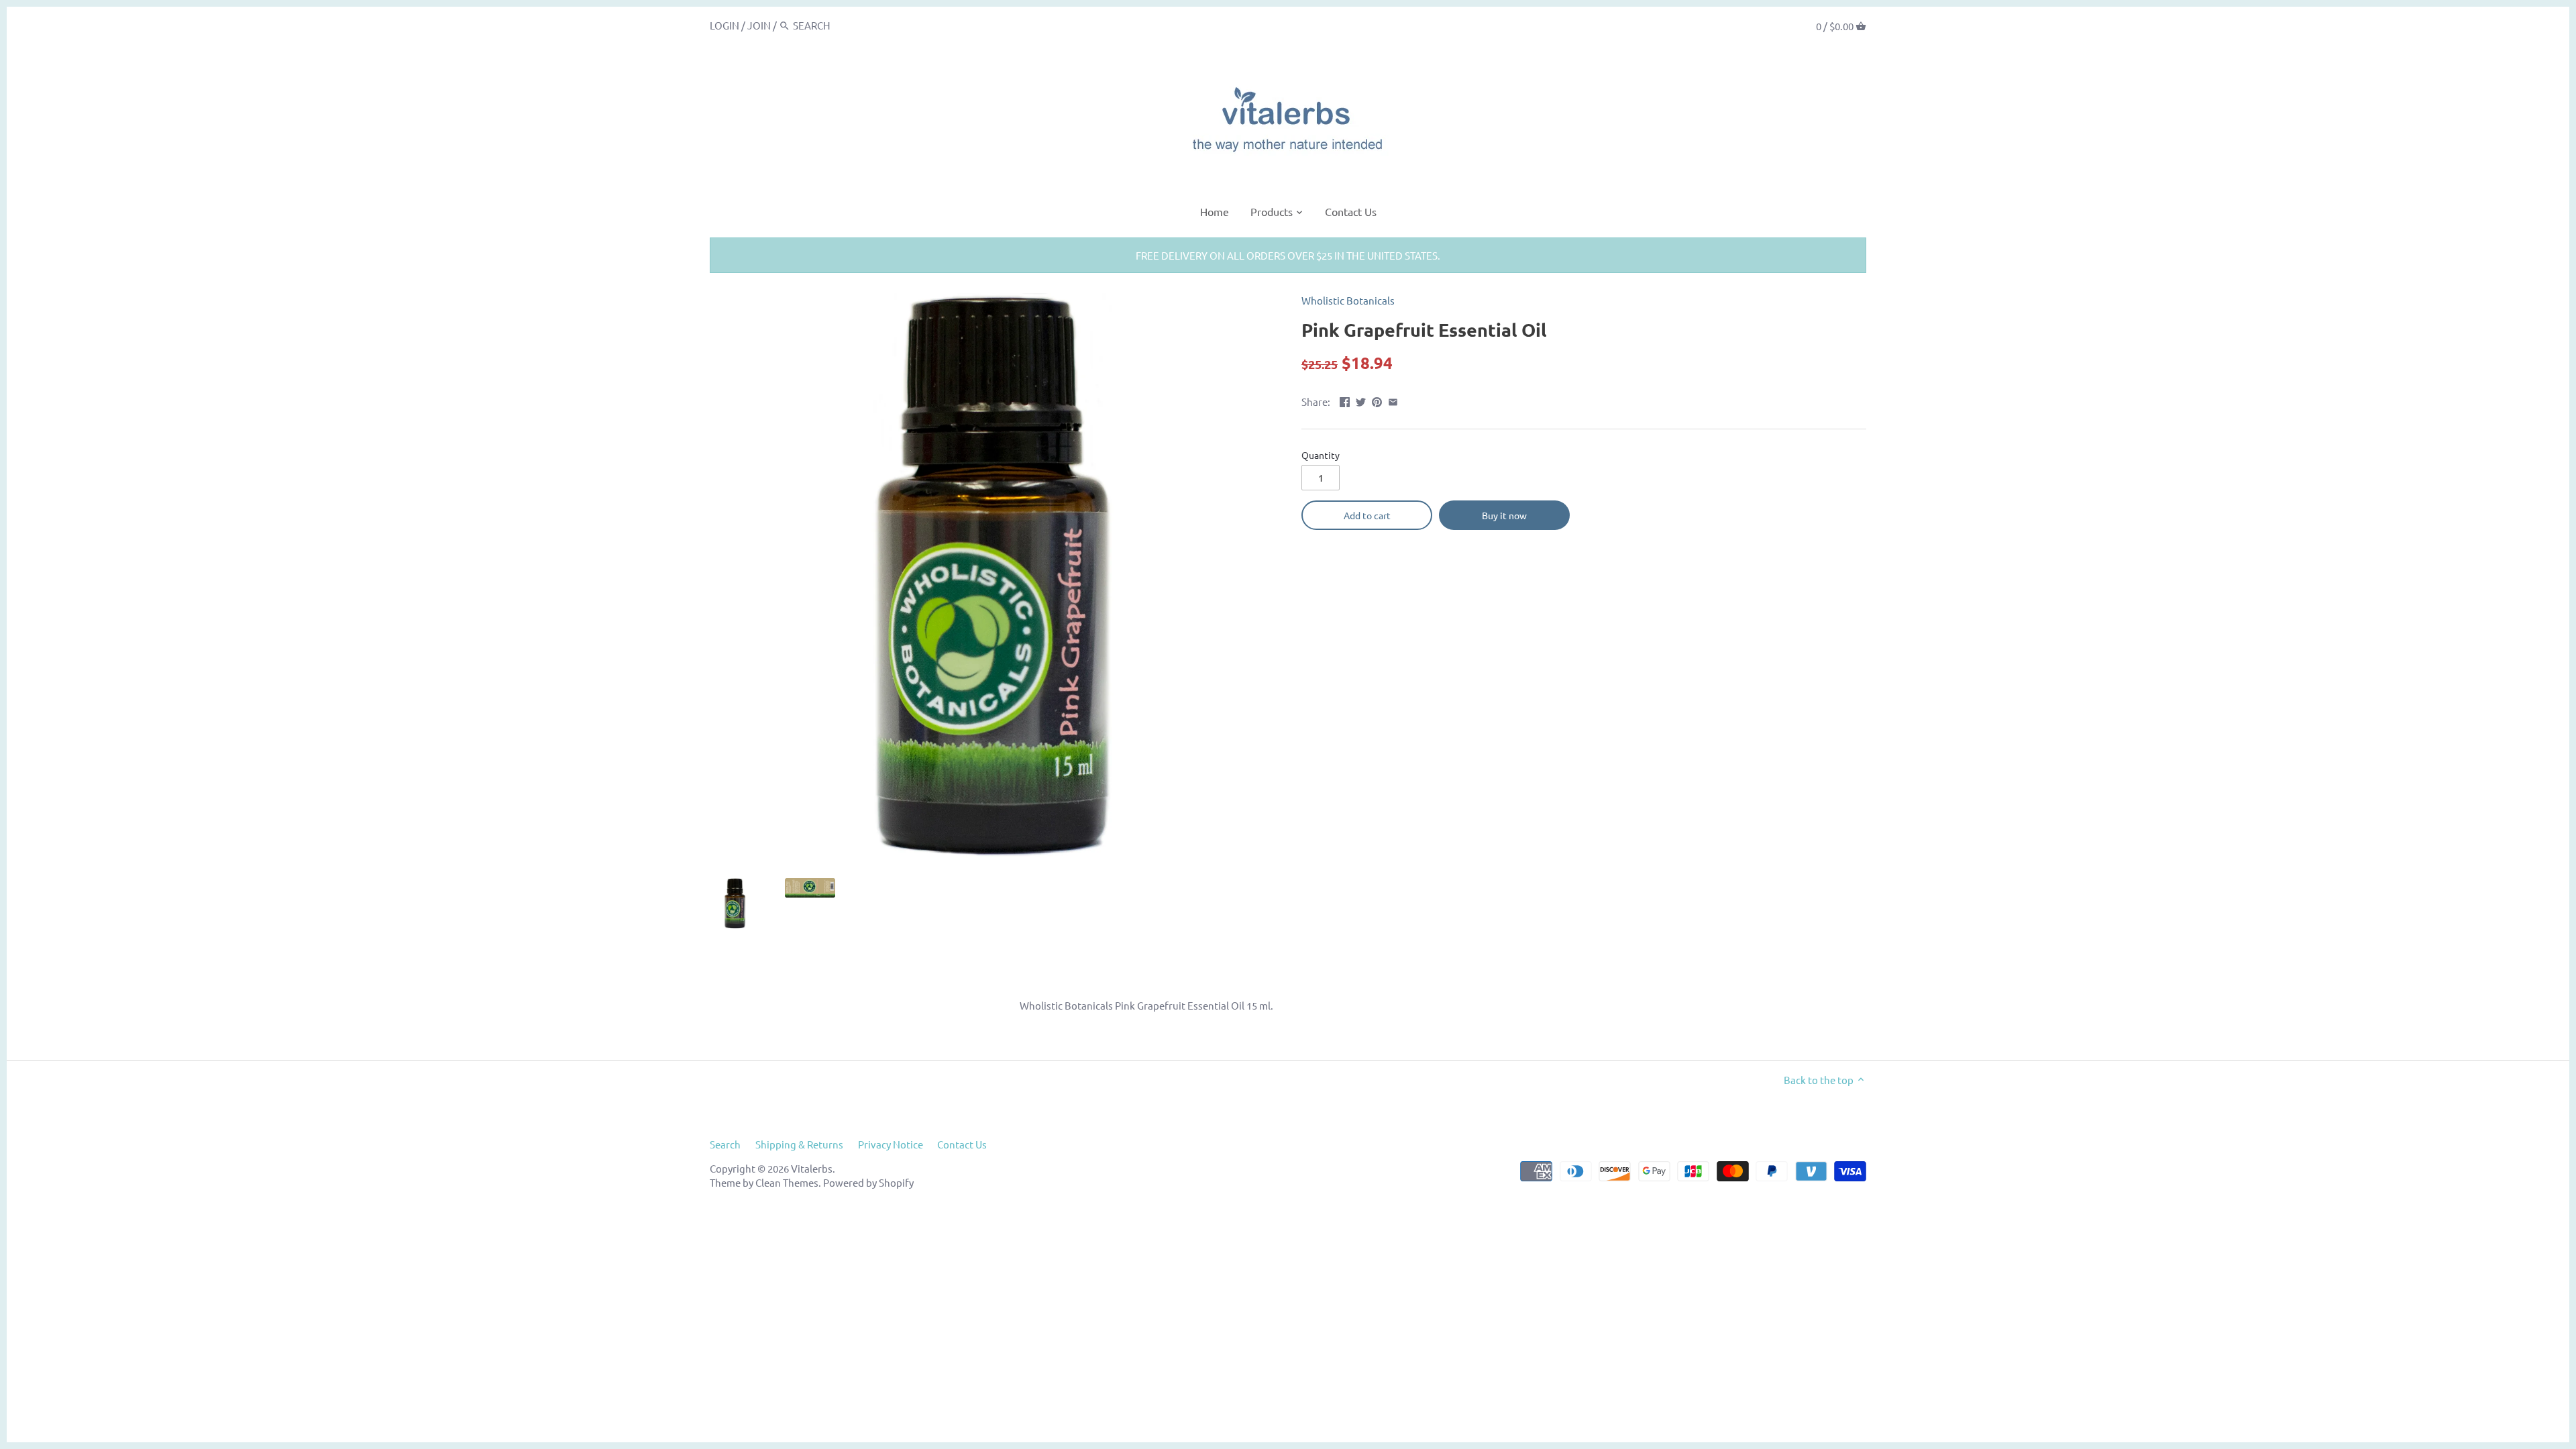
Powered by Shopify (868, 1182)
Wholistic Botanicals (1348, 300)
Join (759, 25)
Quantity (1321, 455)
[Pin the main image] (1377, 400)
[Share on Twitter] (1361, 400)
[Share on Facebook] (1345, 400)
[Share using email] (1393, 400)
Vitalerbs (812, 1168)
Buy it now (1504, 515)
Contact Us (962, 1144)
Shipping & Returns (799, 1144)
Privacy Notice (891, 1144)
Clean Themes (787, 1182)
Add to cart (1367, 515)
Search (725, 1144)
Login (724, 25)
